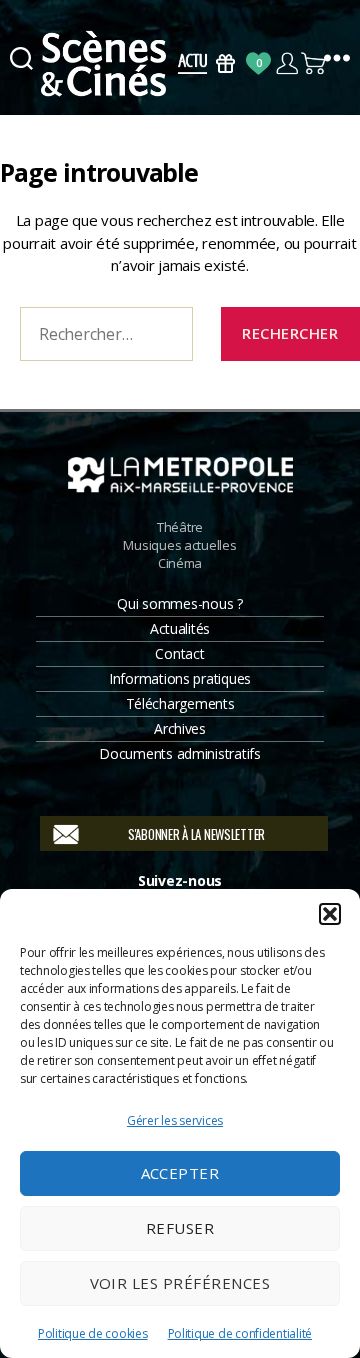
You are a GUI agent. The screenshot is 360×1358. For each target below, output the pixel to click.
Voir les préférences (180, 1283)
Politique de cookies (93, 1333)
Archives (180, 728)
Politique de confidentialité (240, 1333)
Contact (179, 653)
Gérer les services (175, 1120)
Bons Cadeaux (225, 63)
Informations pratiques (180, 678)
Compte (286, 63)
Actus (192, 63)
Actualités (180, 628)
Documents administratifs (180, 753)
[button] (330, 914)
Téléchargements (180, 703)
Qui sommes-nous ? (179, 603)
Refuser (180, 1228)
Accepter (180, 1173)
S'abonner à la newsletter (196, 834)
